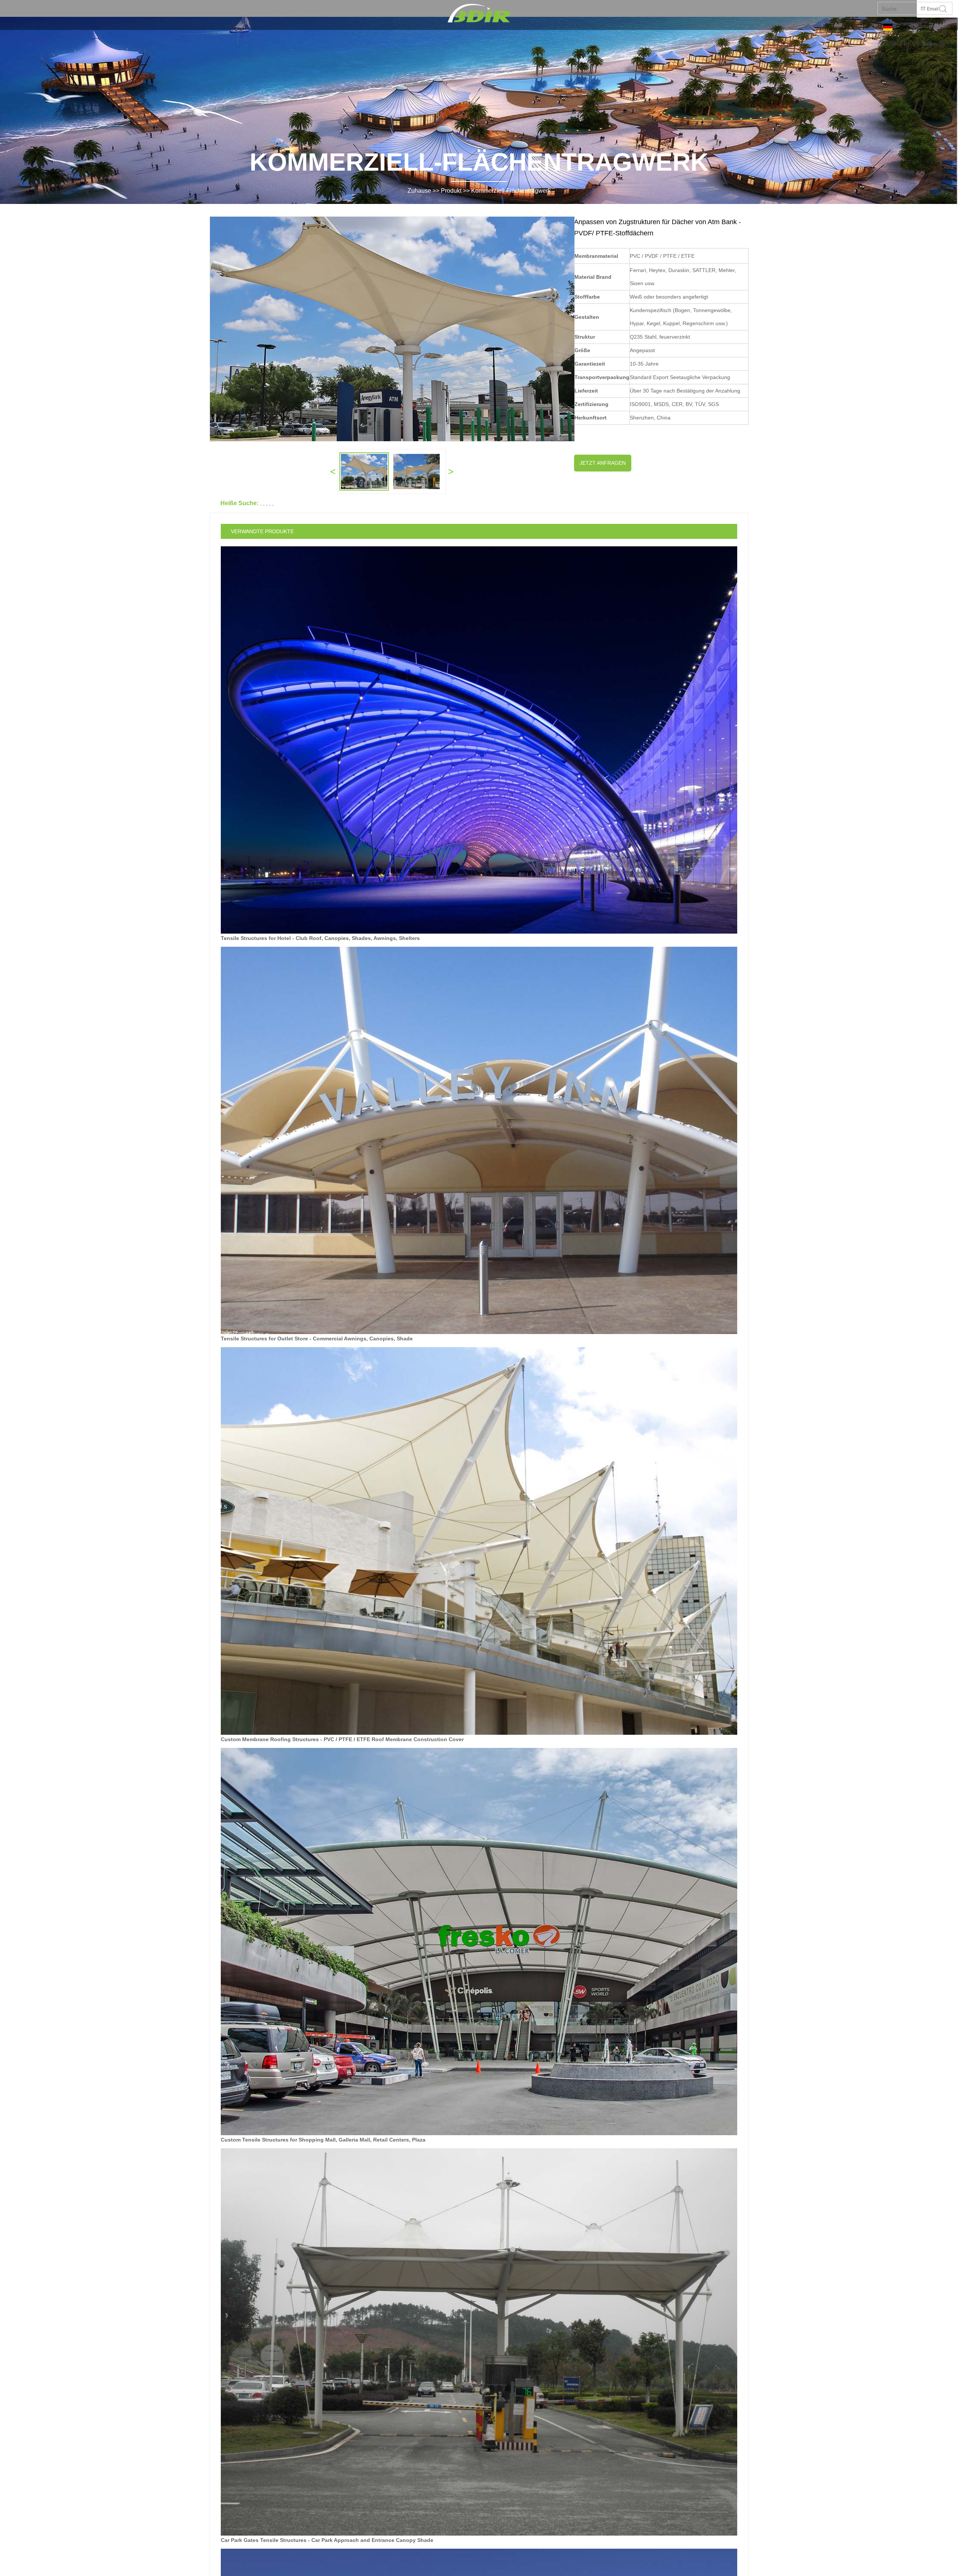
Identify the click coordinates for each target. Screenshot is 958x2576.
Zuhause (419, 191)
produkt (451, 191)
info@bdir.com (935, 27)
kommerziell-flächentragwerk (511, 191)
